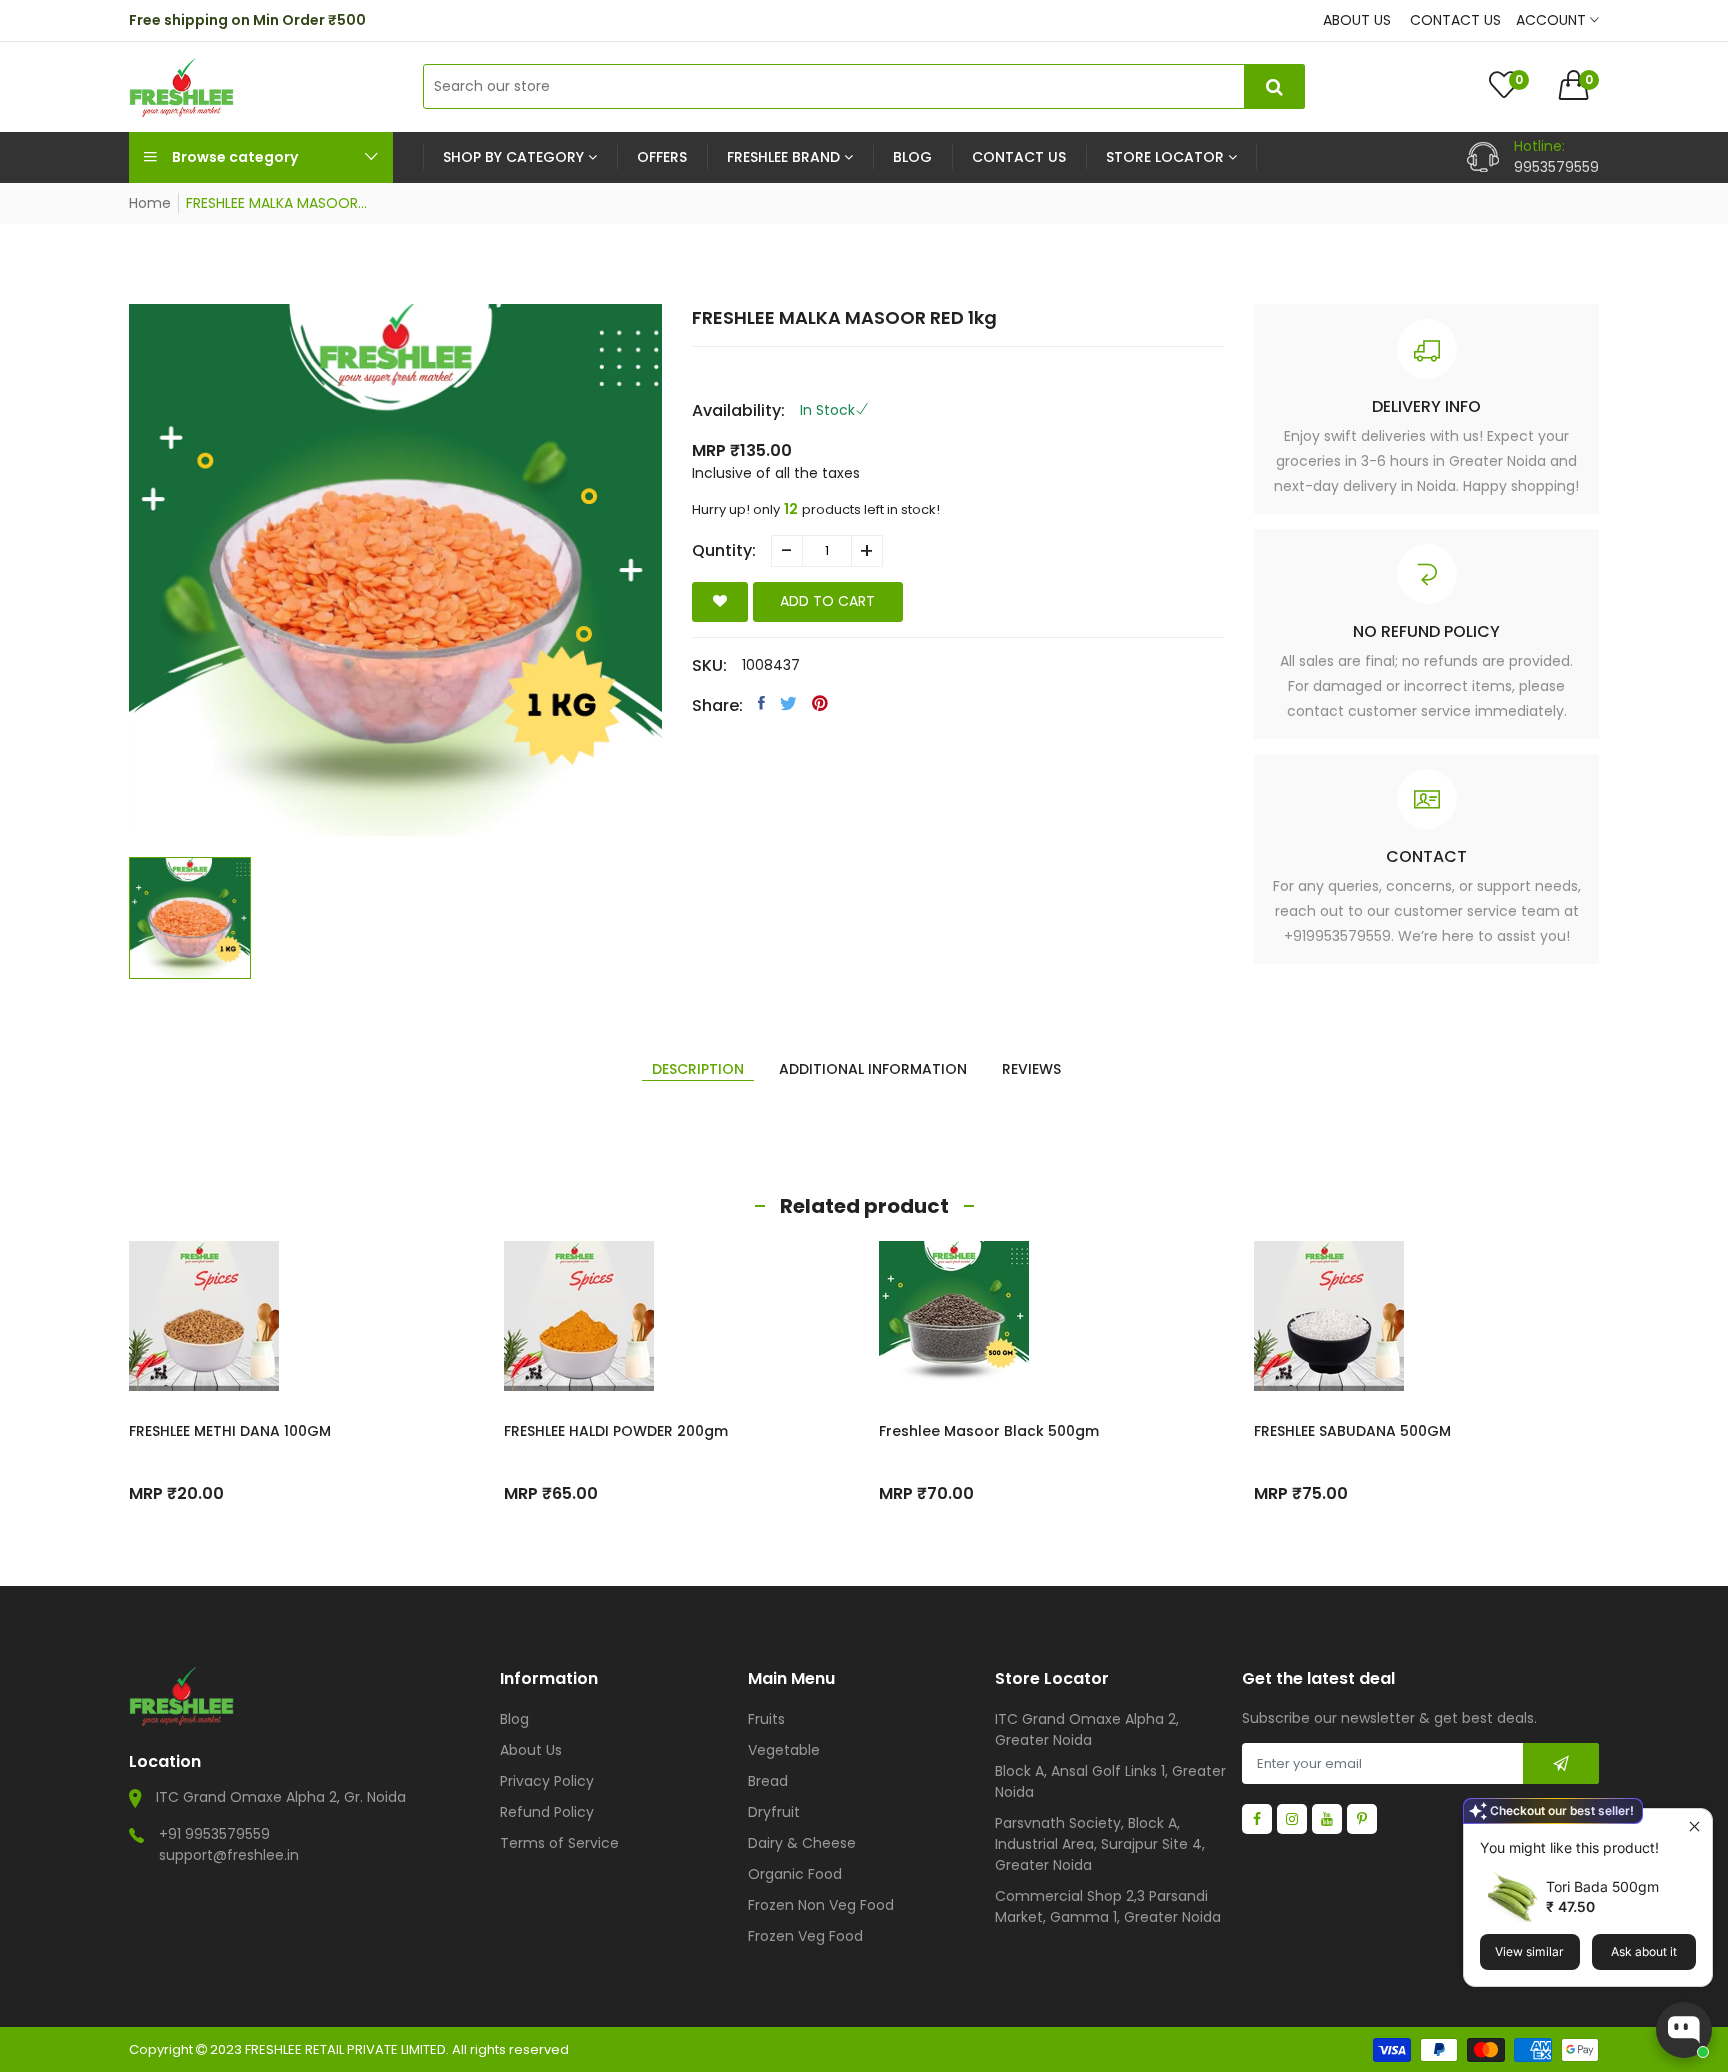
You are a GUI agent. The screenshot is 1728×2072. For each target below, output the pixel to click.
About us (1357, 20)
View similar (1529, 1951)
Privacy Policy (547, 1781)
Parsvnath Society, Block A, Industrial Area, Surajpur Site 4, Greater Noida (1100, 1844)
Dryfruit (774, 1812)
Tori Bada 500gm (1602, 1886)
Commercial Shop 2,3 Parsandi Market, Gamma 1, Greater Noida (1108, 1906)
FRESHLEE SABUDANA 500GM (1352, 1431)
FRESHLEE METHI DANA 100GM (230, 1431)
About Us (531, 1750)
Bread (768, 1781)
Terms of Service (559, 1843)
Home (150, 203)
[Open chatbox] (1684, 2030)
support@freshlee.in (229, 1855)
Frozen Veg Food (805, 1936)
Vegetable (784, 1750)
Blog (514, 1719)
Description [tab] (698, 1069)
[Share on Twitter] (788, 703)
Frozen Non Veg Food (821, 1905)
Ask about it (1644, 1951)
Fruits (766, 1719)
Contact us (1455, 20)
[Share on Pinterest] (820, 703)
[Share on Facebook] (761, 703)
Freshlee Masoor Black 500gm (989, 1431)
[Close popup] (1694, 1826)
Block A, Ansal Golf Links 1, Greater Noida (1110, 1781)
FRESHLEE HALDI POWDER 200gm (616, 1431)
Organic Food (795, 1874)
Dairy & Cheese (802, 1843)
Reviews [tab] (1031, 1069)
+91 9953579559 (214, 1834)
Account (1553, 20)
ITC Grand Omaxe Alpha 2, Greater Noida (1087, 1729)
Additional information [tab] (873, 1069)
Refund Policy (547, 1812)
